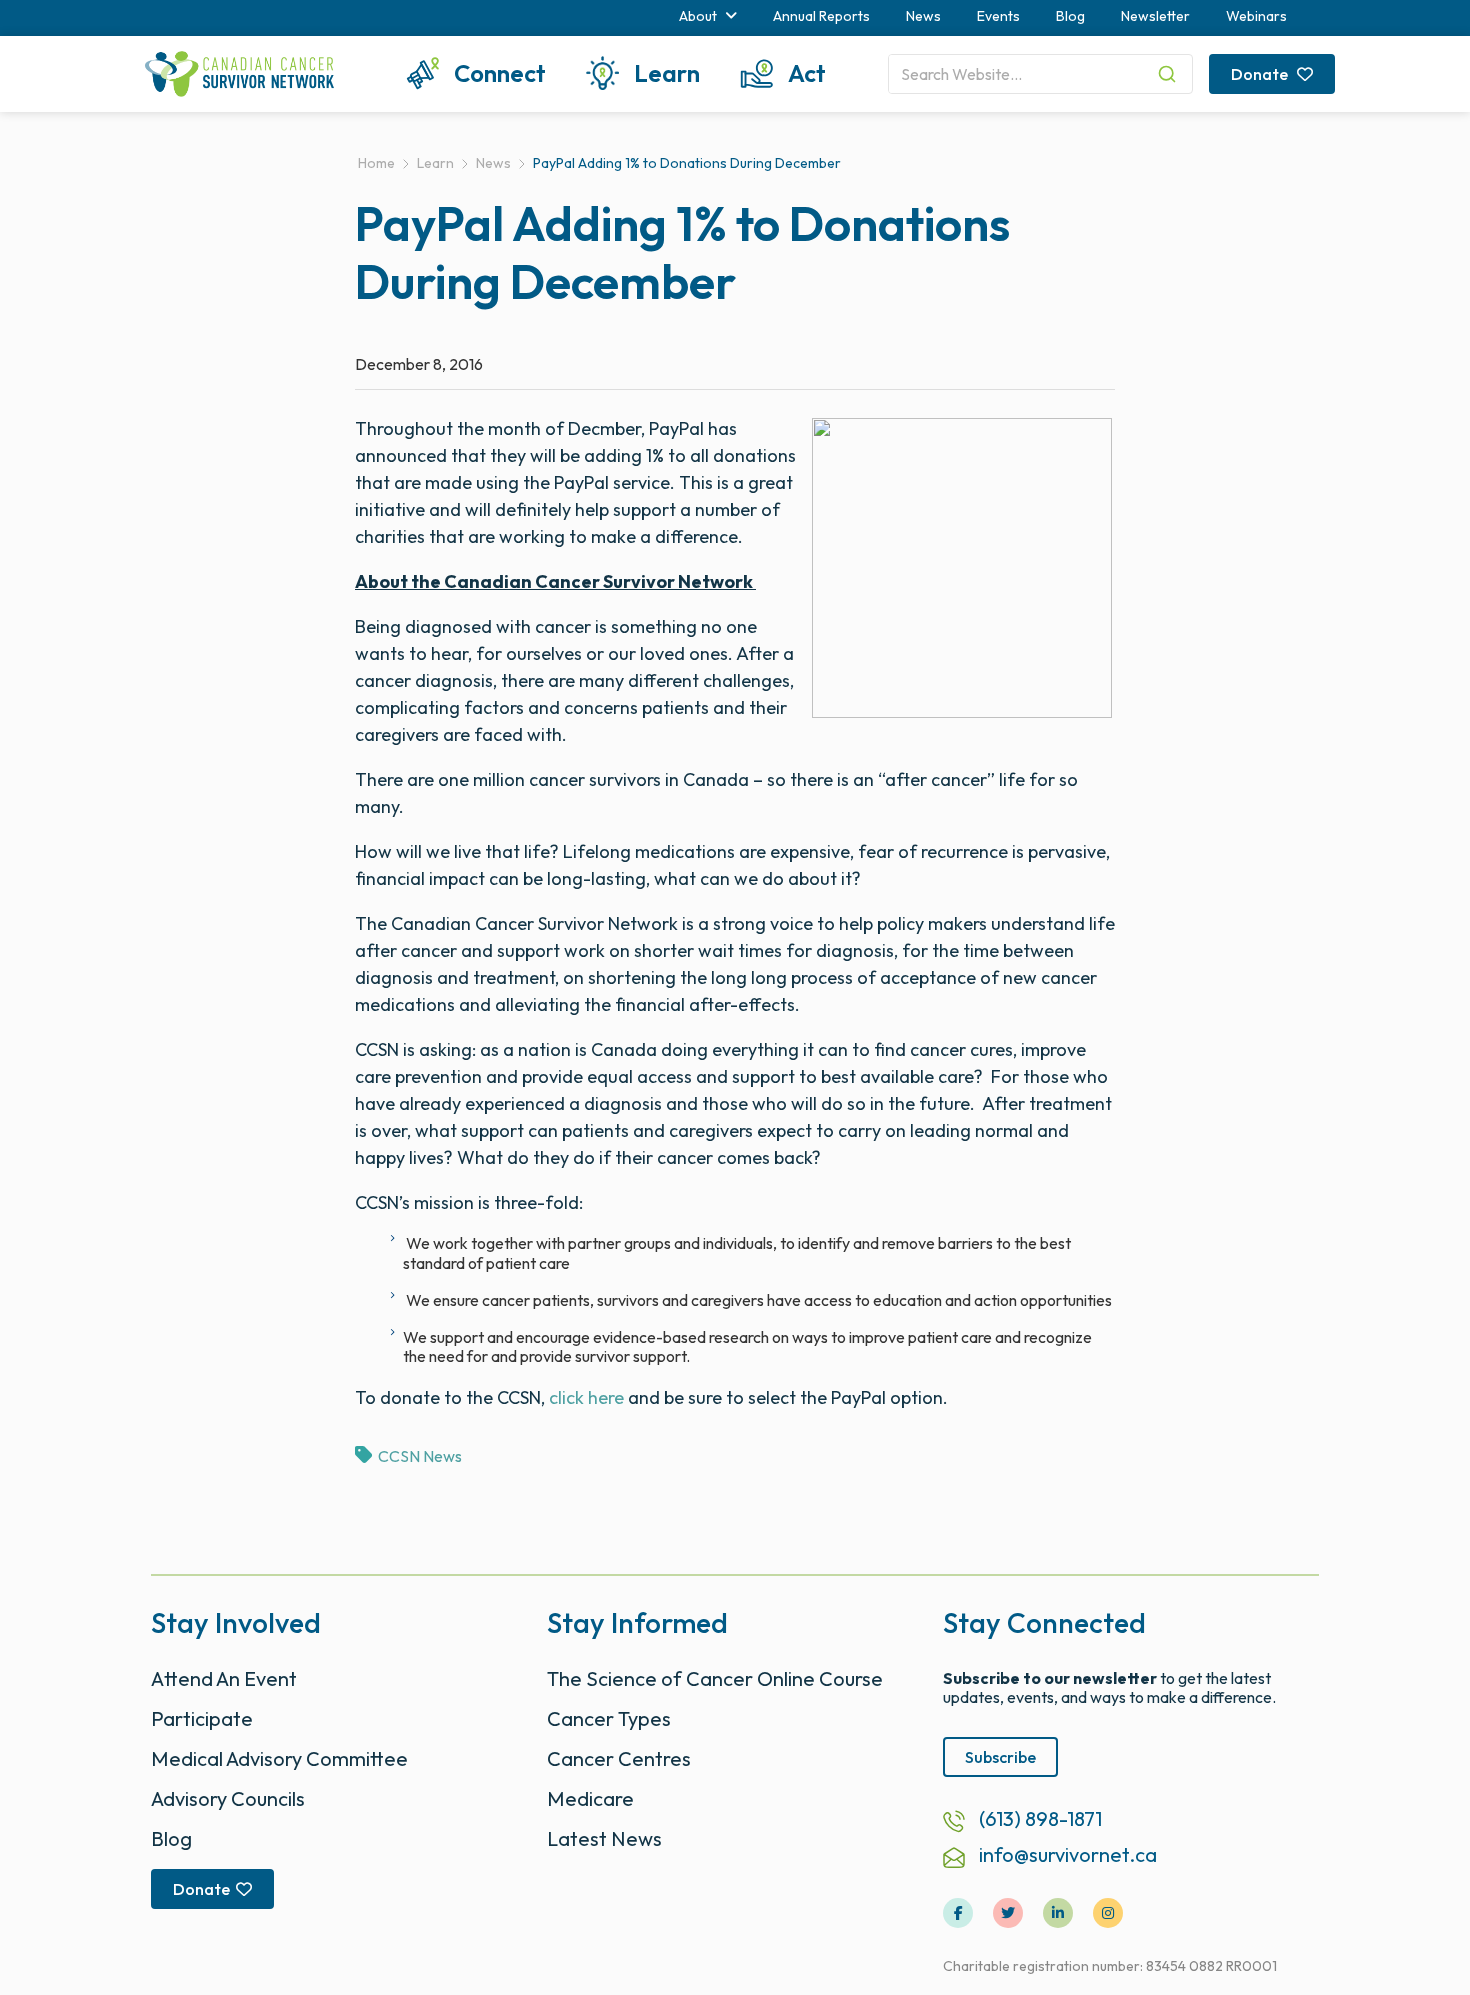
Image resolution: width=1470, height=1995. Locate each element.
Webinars (1256, 16)
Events (998, 16)
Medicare (590, 1798)
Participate (202, 1718)
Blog (1070, 16)
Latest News (604, 1838)
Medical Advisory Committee (279, 1758)
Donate (1261, 74)
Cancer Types (609, 1718)
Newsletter (1155, 16)
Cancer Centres (619, 1758)
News (923, 16)
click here (586, 1397)
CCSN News (420, 1456)
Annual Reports (821, 16)
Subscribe (1000, 1757)
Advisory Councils (228, 1798)
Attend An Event (224, 1678)
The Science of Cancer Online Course (715, 1678)
